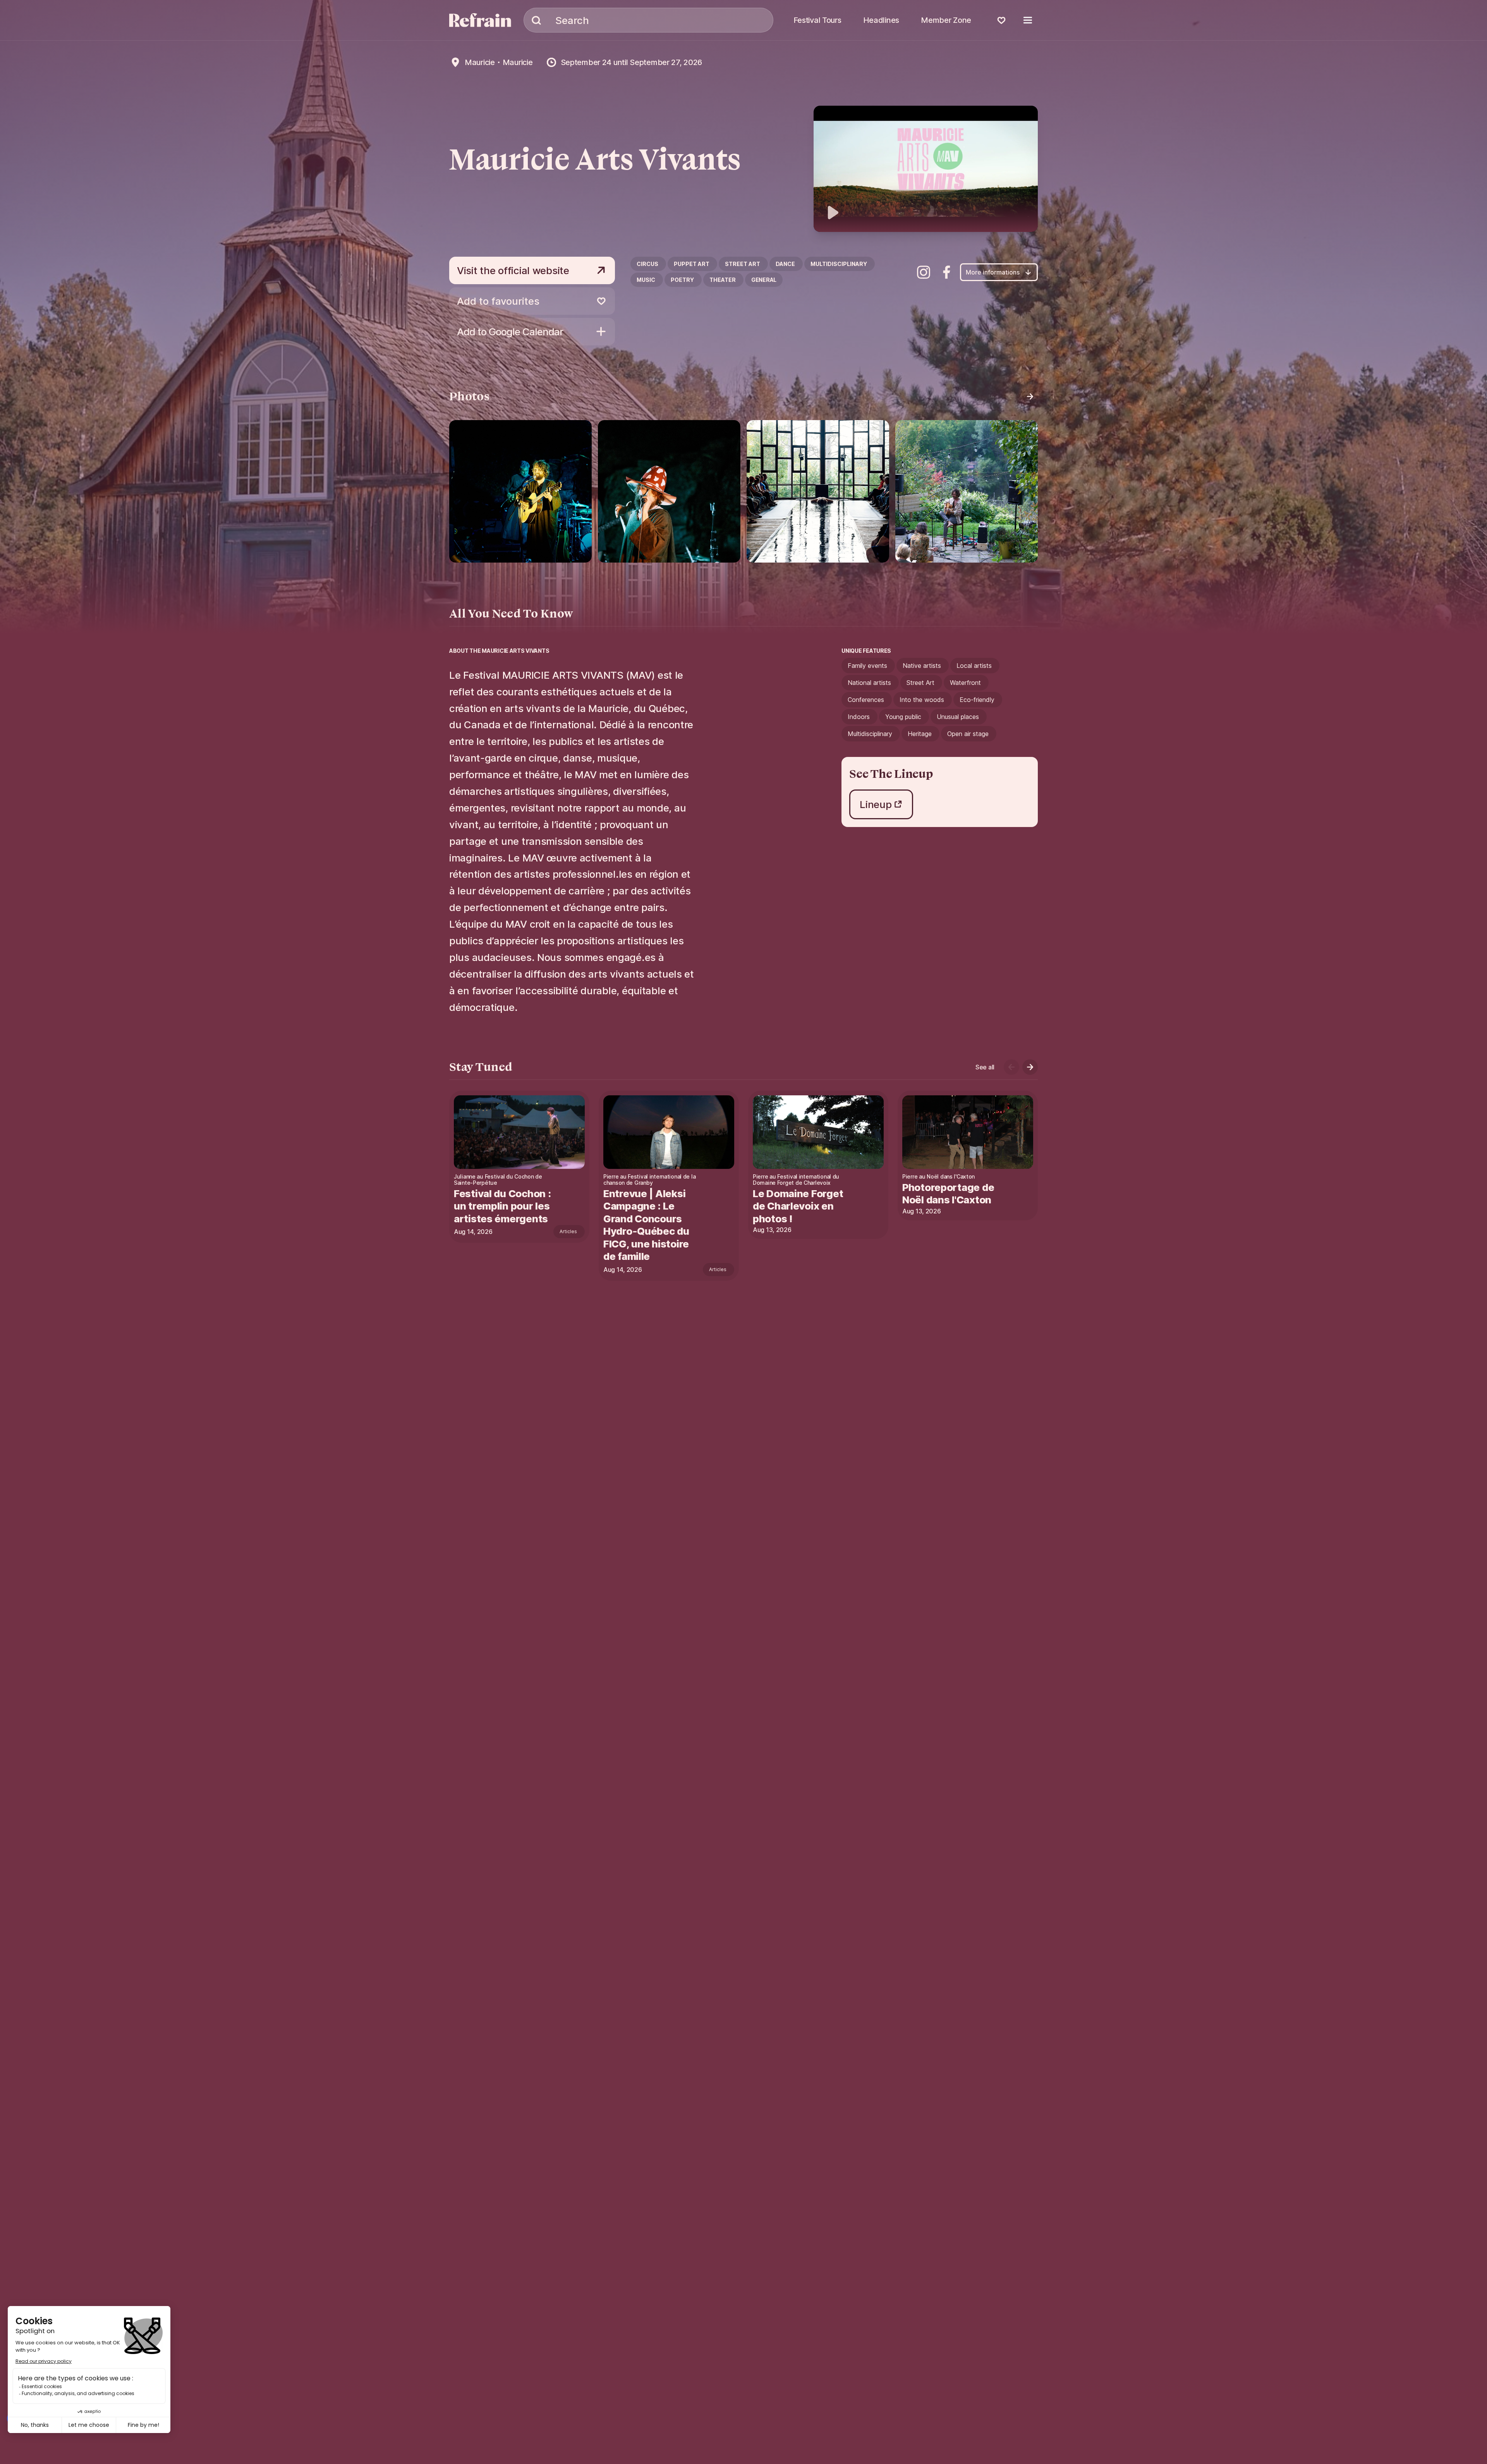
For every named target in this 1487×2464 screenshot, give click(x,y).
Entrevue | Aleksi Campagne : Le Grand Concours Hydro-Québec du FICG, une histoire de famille (646, 1225)
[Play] (926, 169)
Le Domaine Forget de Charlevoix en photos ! (798, 1206)
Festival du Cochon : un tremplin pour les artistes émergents (502, 1206)
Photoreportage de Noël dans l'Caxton (948, 1194)
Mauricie (480, 62)
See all (985, 1067)
